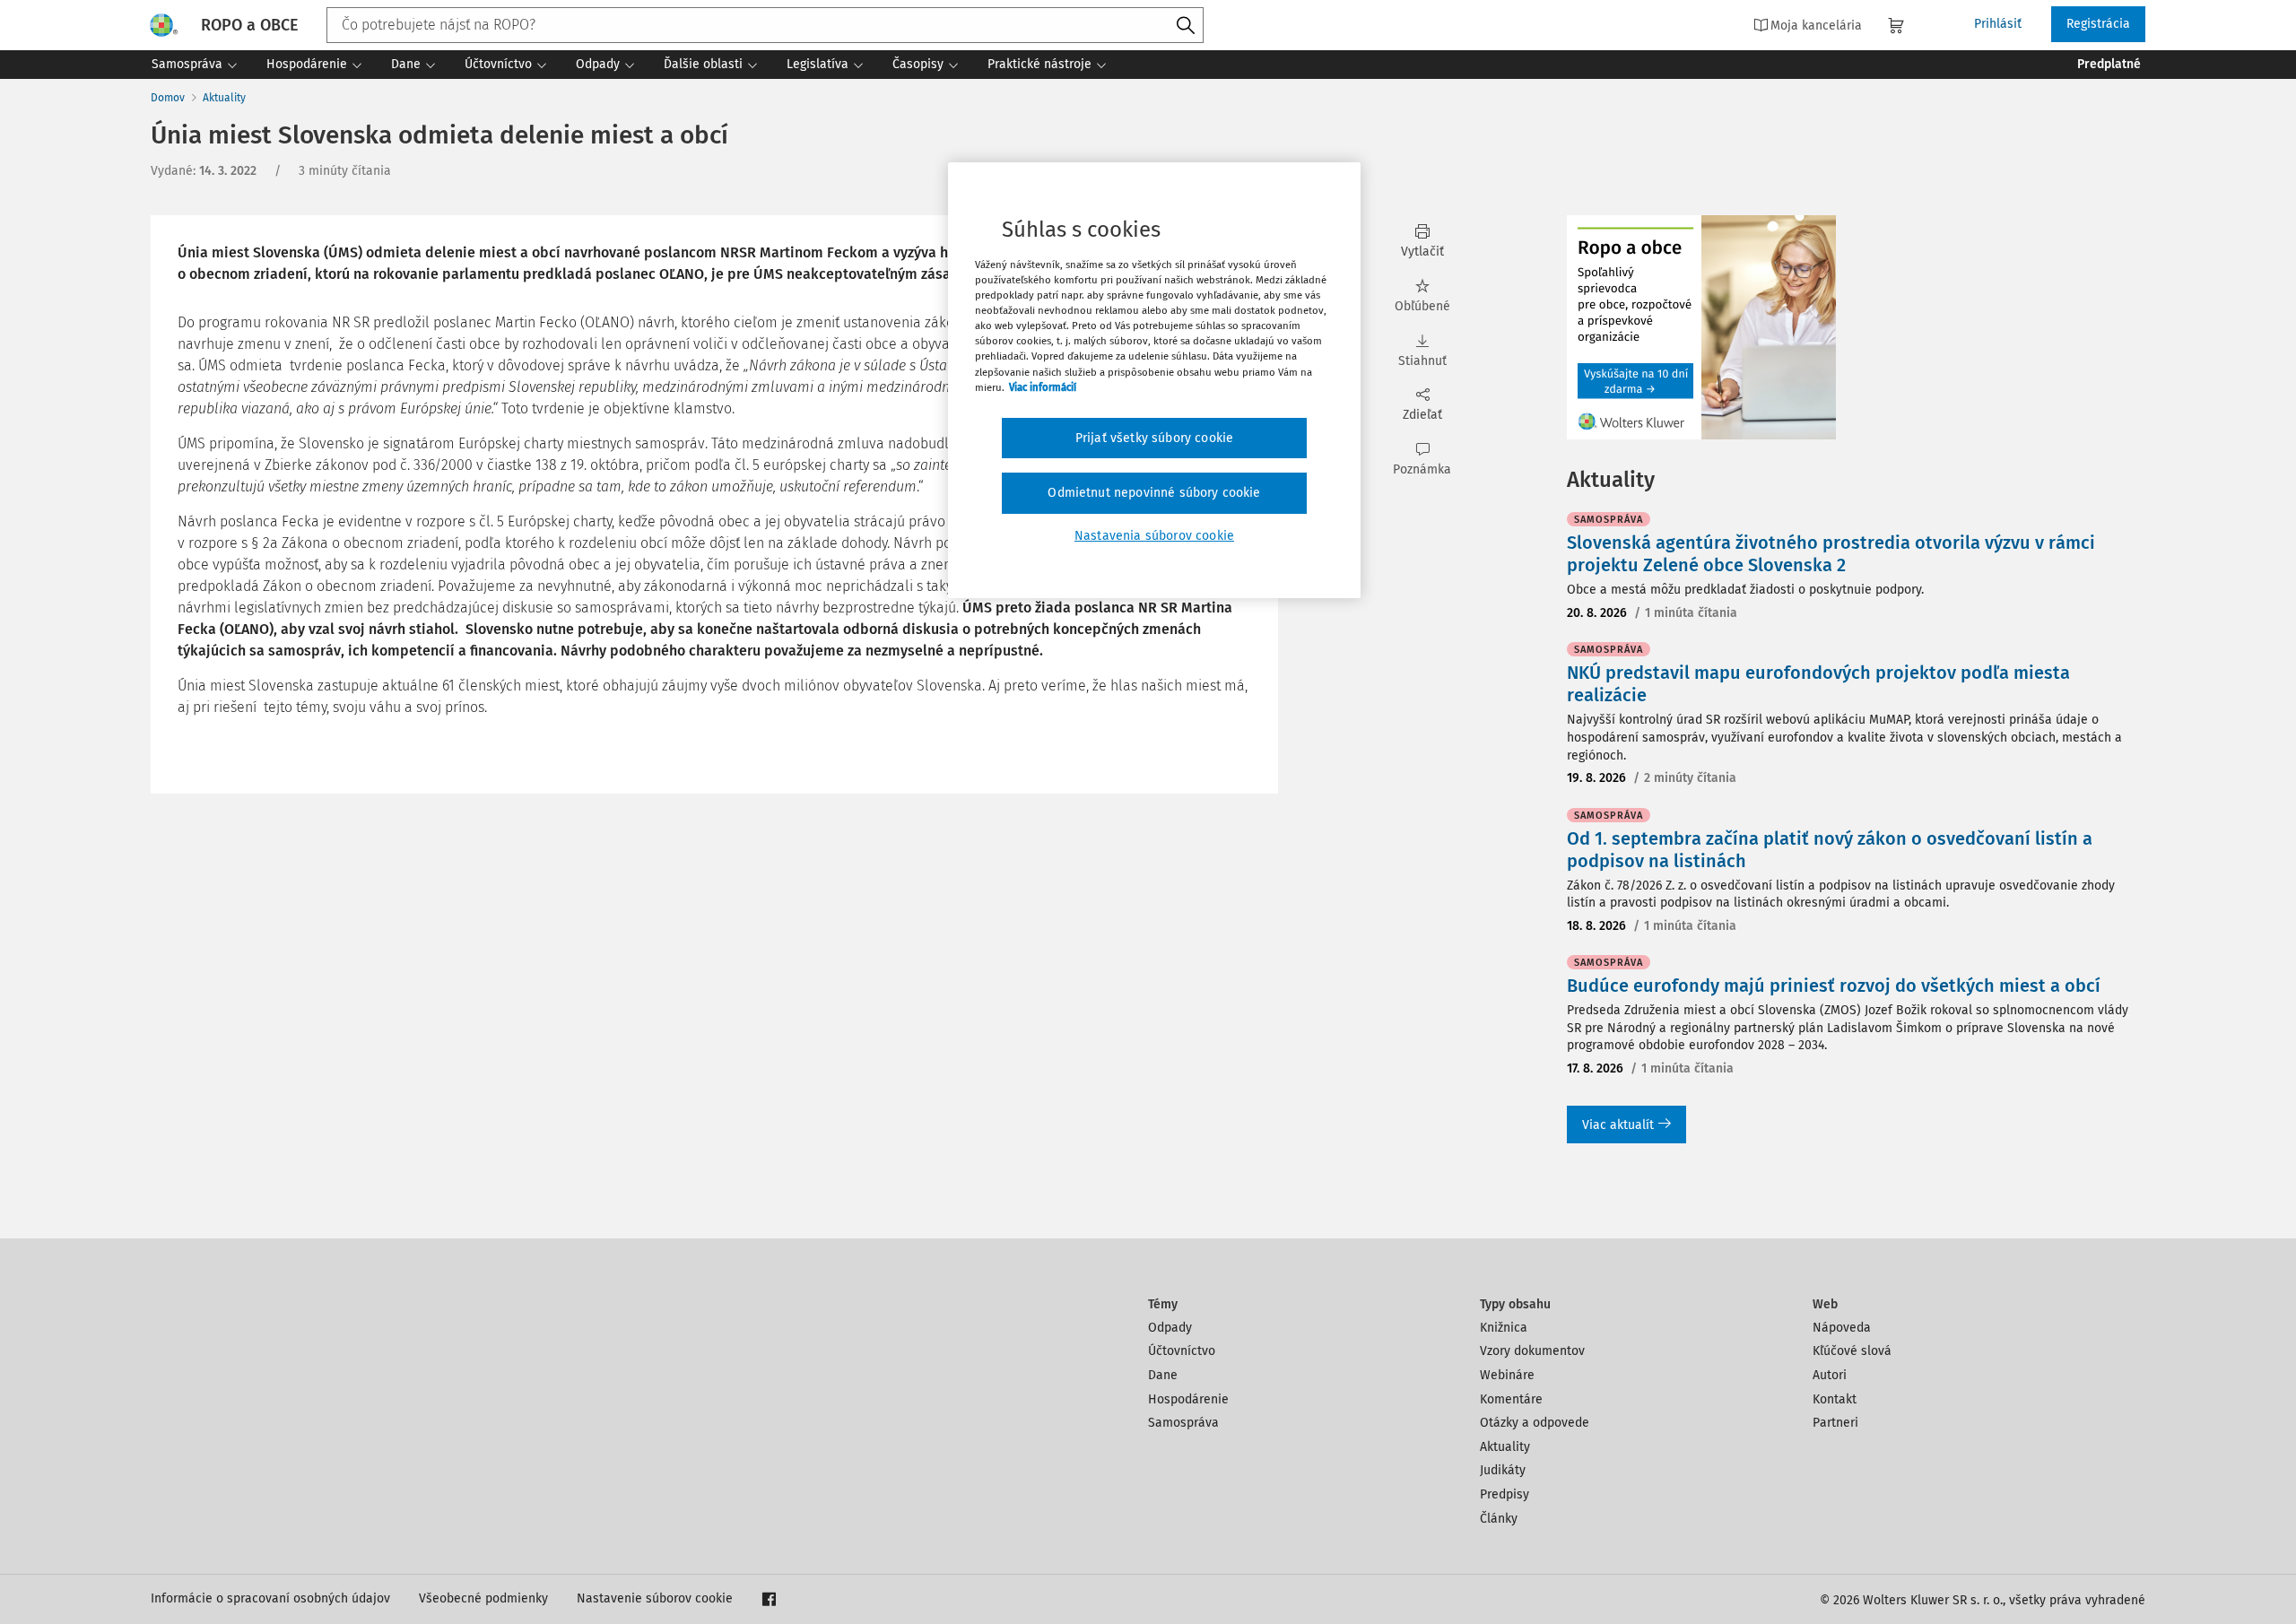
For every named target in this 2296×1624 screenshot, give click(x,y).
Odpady (1170, 1328)
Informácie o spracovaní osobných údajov (270, 1598)
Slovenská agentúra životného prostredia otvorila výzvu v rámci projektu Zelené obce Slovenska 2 (1831, 554)
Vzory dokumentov (1532, 1351)
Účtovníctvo (1182, 1351)
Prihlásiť (1998, 24)
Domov (168, 98)
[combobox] (765, 25)
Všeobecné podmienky (483, 1598)
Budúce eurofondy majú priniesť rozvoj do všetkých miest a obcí (1834, 986)
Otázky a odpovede (1535, 1423)
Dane (1163, 1375)
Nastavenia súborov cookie (1154, 536)
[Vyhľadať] (1186, 26)
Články (1499, 1519)
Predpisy (1505, 1494)
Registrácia (2098, 24)
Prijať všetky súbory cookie (1154, 438)
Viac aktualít (1618, 1125)
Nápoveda (1842, 1328)
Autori (1830, 1375)
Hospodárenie (1188, 1399)
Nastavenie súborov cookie (655, 1598)
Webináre (1507, 1375)
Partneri (1835, 1423)
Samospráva (1183, 1423)
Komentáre (1511, 1399)
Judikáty (1503, 1470)
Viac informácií (1043, 387)
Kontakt (1835, 1399)
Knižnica (1504, 1328)
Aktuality (224, 98)
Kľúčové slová (1852, 1351)
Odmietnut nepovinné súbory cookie (1154, 493)
